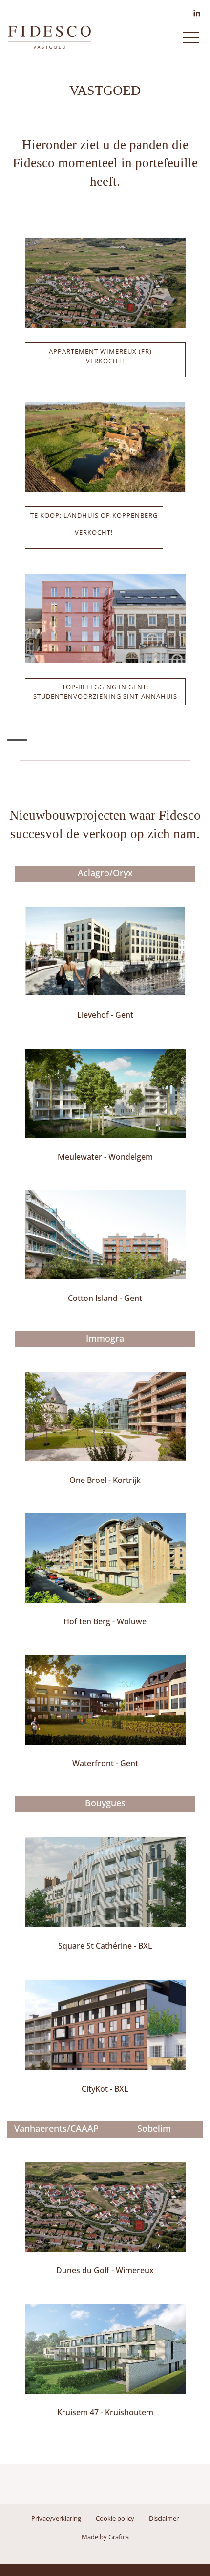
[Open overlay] (191, 37)
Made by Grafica (105, 2537)
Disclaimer (164, 2518)
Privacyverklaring (56, 2518)
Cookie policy (115, 2518)
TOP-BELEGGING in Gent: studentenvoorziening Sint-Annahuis (105, 692)
